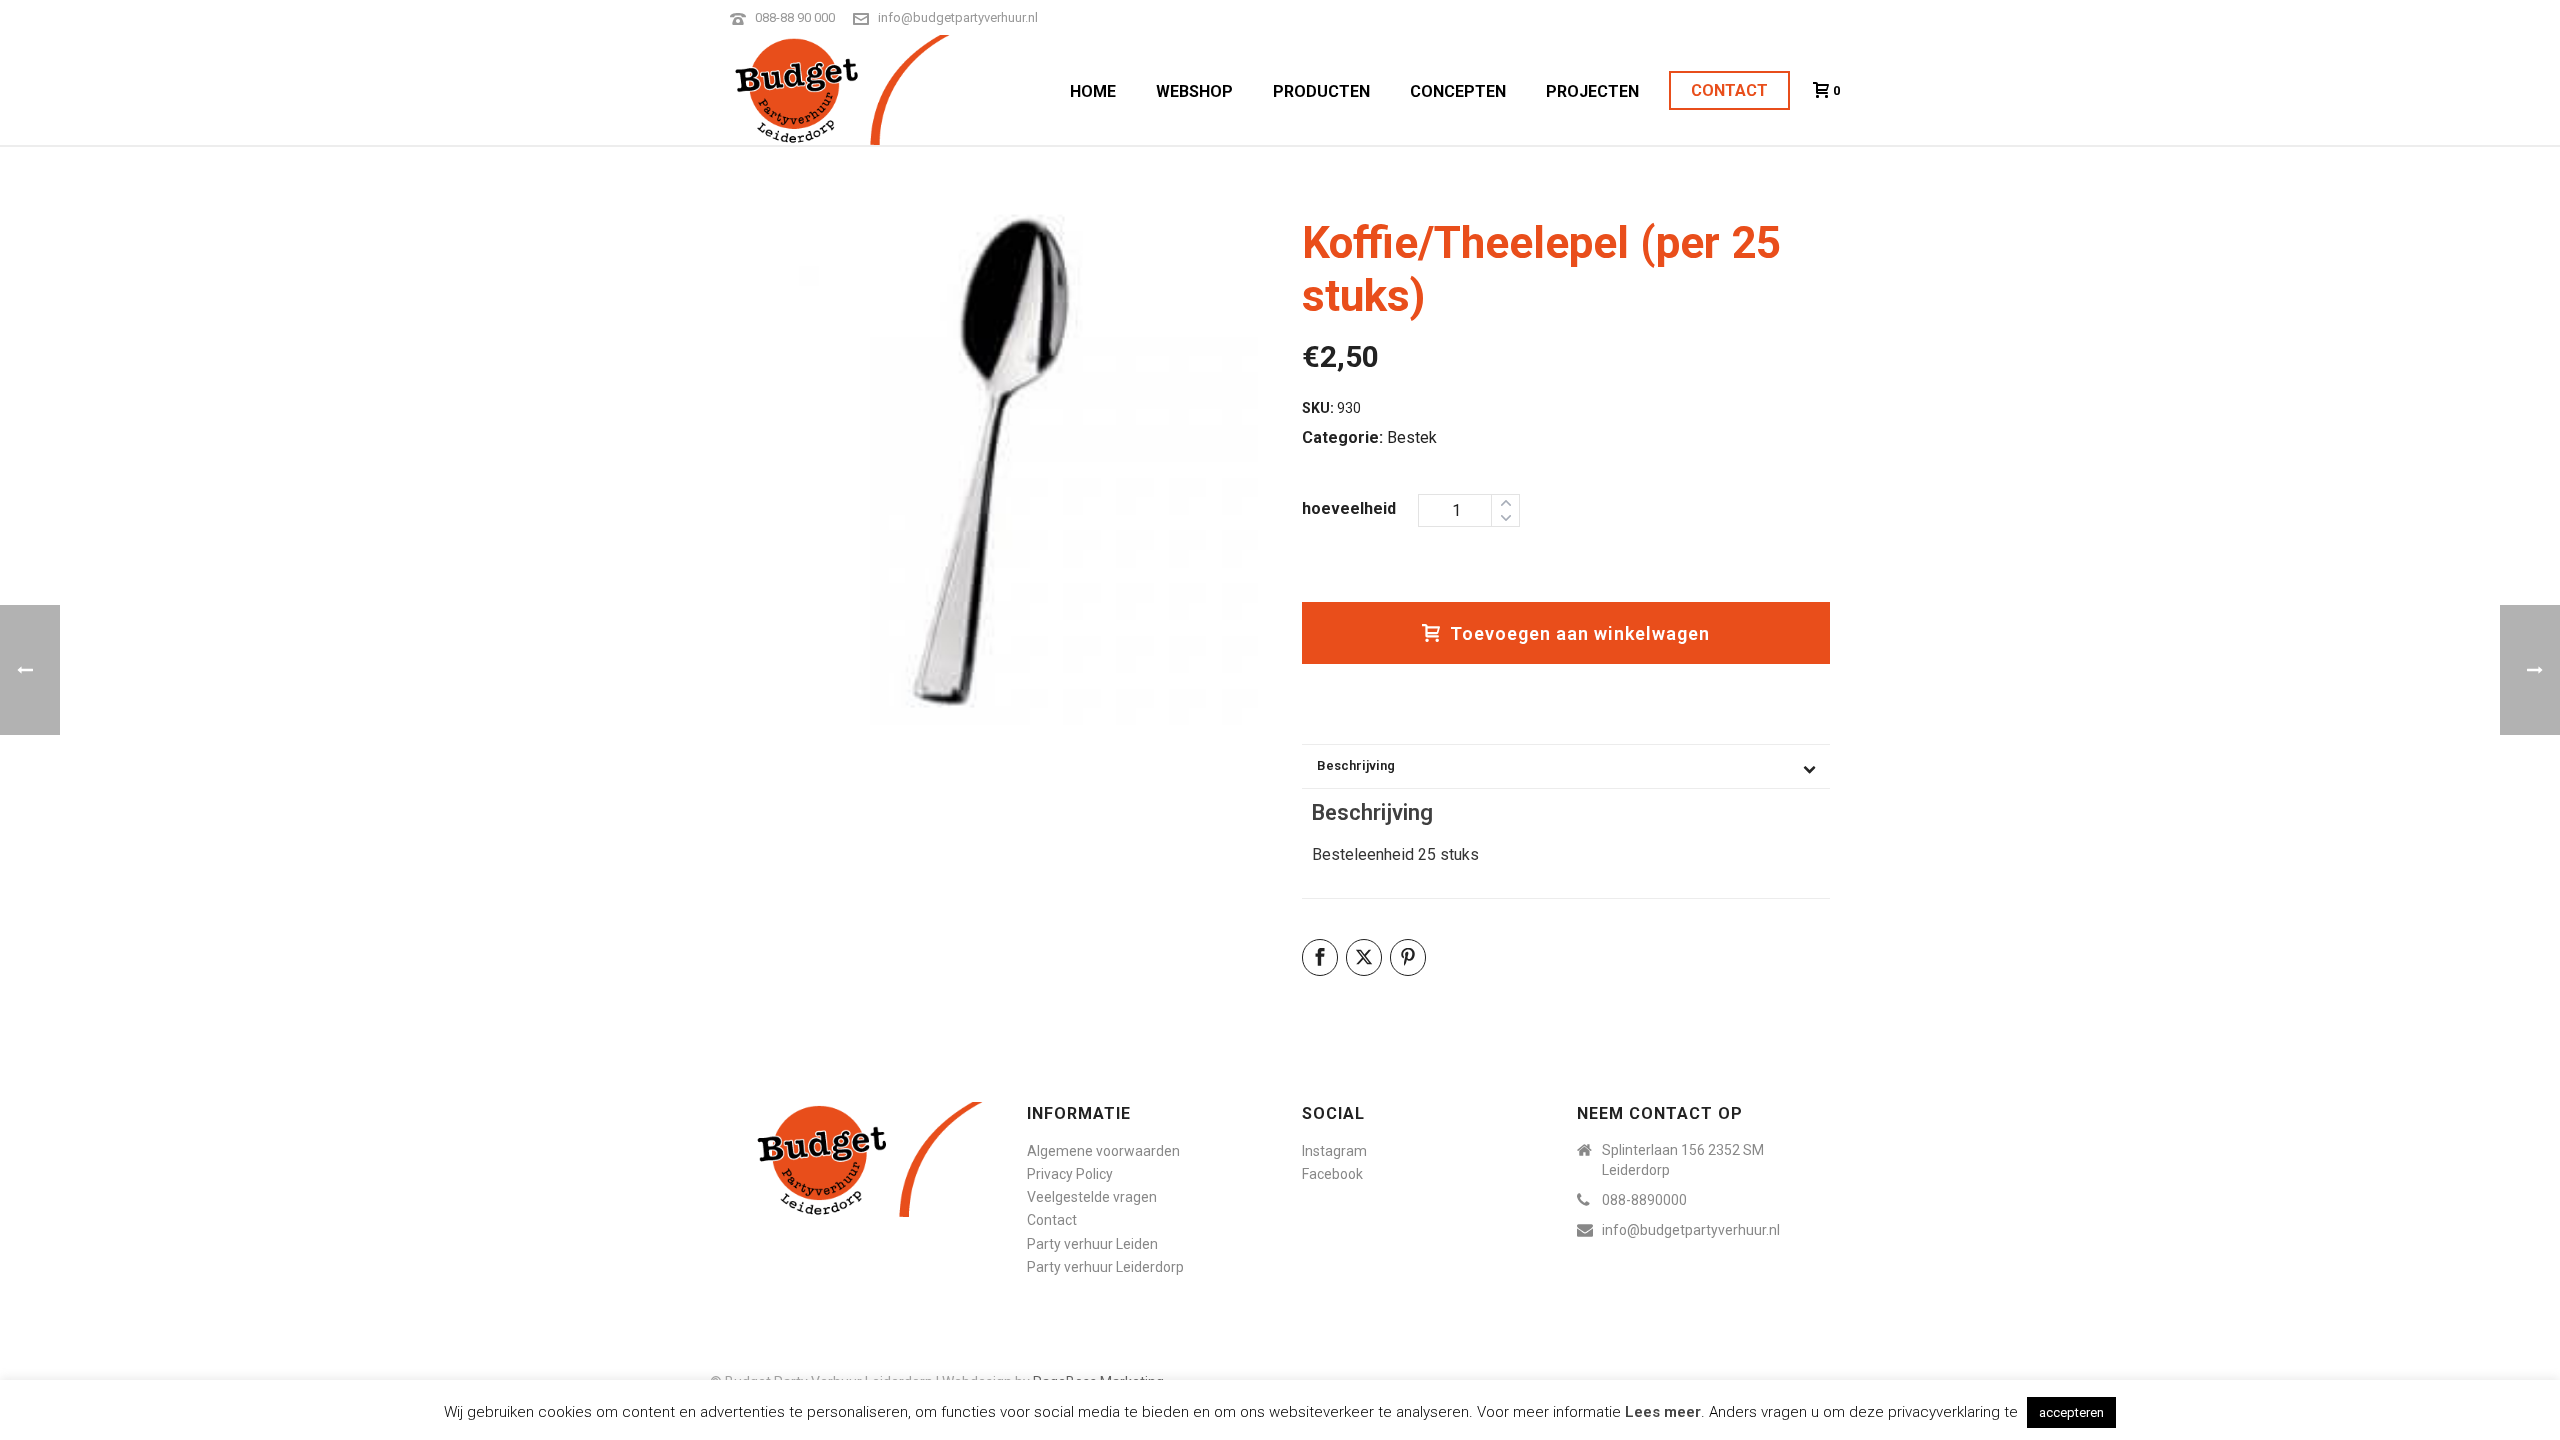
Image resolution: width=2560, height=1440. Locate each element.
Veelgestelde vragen (1092, 1197)
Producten (1321, 91)
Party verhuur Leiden (1092, 1244)
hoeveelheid (1349, 508)
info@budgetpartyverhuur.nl (958, 17)
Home (1093, 91)
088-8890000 (1644, 1200)
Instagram (1334, 1151)
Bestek (1412, 437)
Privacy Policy (1070, 1174)
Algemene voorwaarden (1103, 1151)
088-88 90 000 (795, 17)
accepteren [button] (2071, 1412)
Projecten (1592, 91)
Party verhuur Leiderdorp (1105, 1267)
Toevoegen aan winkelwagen (1580, 633)
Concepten (1458, 91)
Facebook (1332, 1174)
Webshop (1194, 91)
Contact (1729, 90)
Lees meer (1663, 1412)
